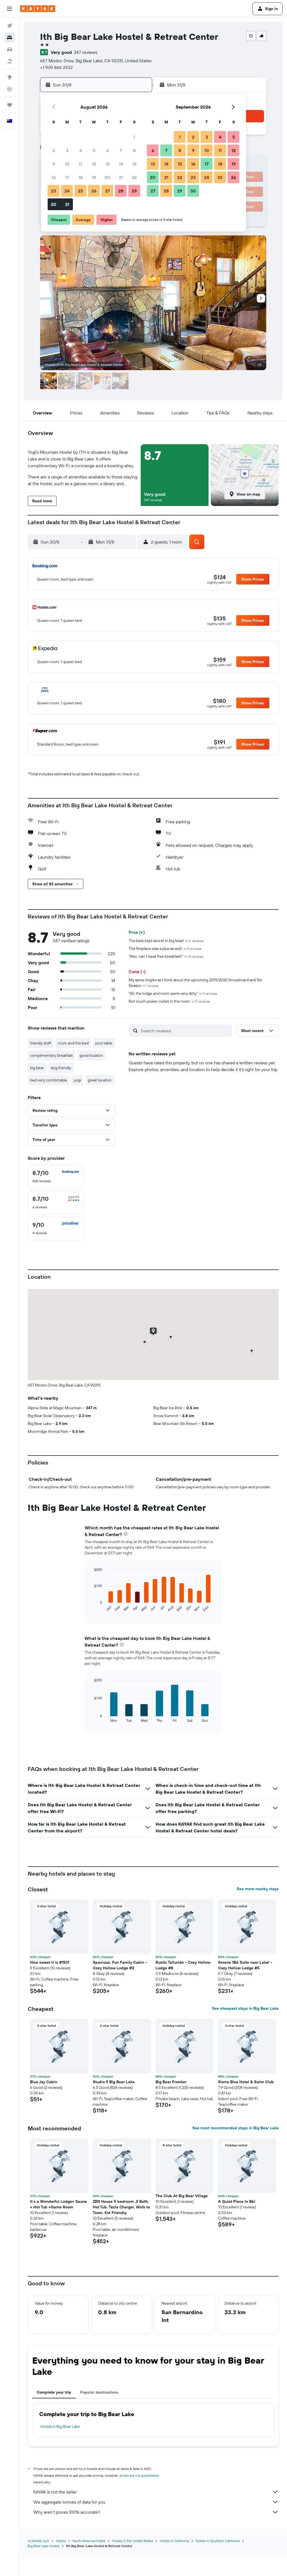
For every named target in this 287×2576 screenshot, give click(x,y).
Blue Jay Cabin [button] (44, 2082)
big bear (37, 1068)
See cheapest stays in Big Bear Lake (245, 2008)
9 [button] (54, 164)
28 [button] (121, 191)
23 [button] (54, 191)
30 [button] (54, 204)
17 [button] (67, 177)
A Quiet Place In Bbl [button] (237, 2201)
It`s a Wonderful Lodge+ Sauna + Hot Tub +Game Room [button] (58, 2204)
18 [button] (81, 177)
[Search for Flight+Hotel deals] (10, 61)
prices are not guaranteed (139, 2475)
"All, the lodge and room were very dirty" (173, 993)
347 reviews (85, 52)
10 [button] (67, 164)
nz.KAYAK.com (38, 2541)
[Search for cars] (10, 49)
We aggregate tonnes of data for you (69, 2502)
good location (91, 1055)
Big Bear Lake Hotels (44, 2546)
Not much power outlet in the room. (169, 1001)
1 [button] (134, 137)
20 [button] (107, 177)
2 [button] (54, 150)
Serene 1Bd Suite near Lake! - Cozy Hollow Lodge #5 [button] (245, 1965)
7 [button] (121, 150)
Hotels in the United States (133, 2541)
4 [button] (81, 150)
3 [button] (67, 150)
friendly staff (40, 1043)
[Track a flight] (10, 89)
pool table (104, 1043)
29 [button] (134, 191)
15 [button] (134, 164)
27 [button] (107, 191)
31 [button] (67, 204)
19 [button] (94, 177)
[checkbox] (56, 1177)
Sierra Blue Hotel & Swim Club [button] (246, 2082)
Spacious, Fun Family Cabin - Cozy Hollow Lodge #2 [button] (120, 1965)
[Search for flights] (10, 26)
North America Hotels (89, 2541)
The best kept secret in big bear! (166, 941)
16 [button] (54, 177)
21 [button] (121, 177)
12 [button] (94, 164)
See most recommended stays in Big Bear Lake (235, 2128)
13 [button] (107, 164)
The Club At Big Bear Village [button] (182, 2196)
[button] (10, 9)
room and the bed (73, 1043)
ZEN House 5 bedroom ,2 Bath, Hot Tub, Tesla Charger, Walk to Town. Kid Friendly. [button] (121, 2207)
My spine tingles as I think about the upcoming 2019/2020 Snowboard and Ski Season (195, 983)
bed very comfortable (48, 1080)
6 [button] (107, 150)
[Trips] (10, 105)
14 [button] (121, 164)
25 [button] (80, 191)
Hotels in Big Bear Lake (60, 2426)
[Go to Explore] (10, 77)
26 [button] (94, 191)
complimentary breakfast (51, 1055)
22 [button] (134, 177)
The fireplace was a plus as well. (165, 948)
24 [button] (67, 191)
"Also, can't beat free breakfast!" (166, 956)
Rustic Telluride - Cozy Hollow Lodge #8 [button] (183, 1965)
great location (100, 1080)
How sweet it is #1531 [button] (50, 1962)
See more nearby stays (258, 1889)
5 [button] (94, 150)
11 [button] (80, 164)
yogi (77, 1080)
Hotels (61, 2541)
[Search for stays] (10, 38)
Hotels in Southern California (218, 2541)
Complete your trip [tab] (54, 2392)
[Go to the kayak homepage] (38, 9)
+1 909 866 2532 (56, 67)
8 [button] (134, 150)
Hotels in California (174, 2541)
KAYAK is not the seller (55, 2492)
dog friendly (61, 1068)
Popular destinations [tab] (99, 2392)
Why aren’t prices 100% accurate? (67, 2512)
